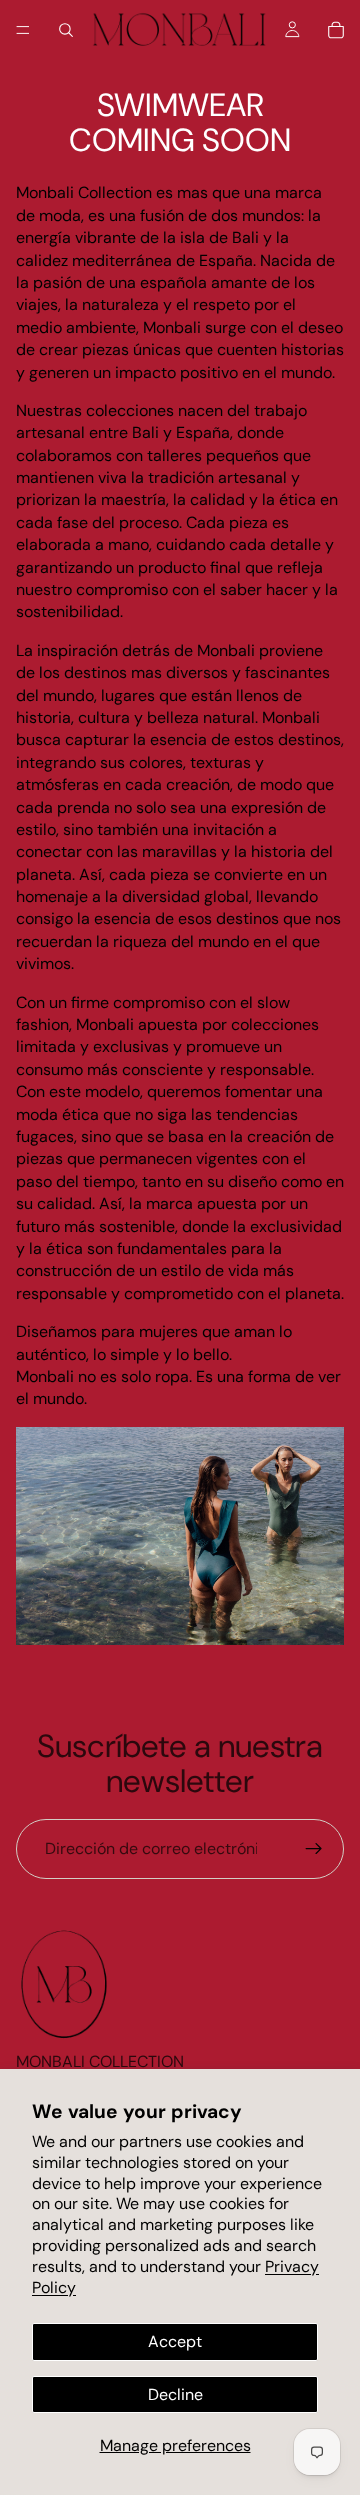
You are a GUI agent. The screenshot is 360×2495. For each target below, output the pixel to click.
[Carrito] (336, 30)
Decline (175, 2394)
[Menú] (23, 30)
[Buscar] (66, 30)
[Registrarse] (314, 1849)
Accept (175, 2341)
